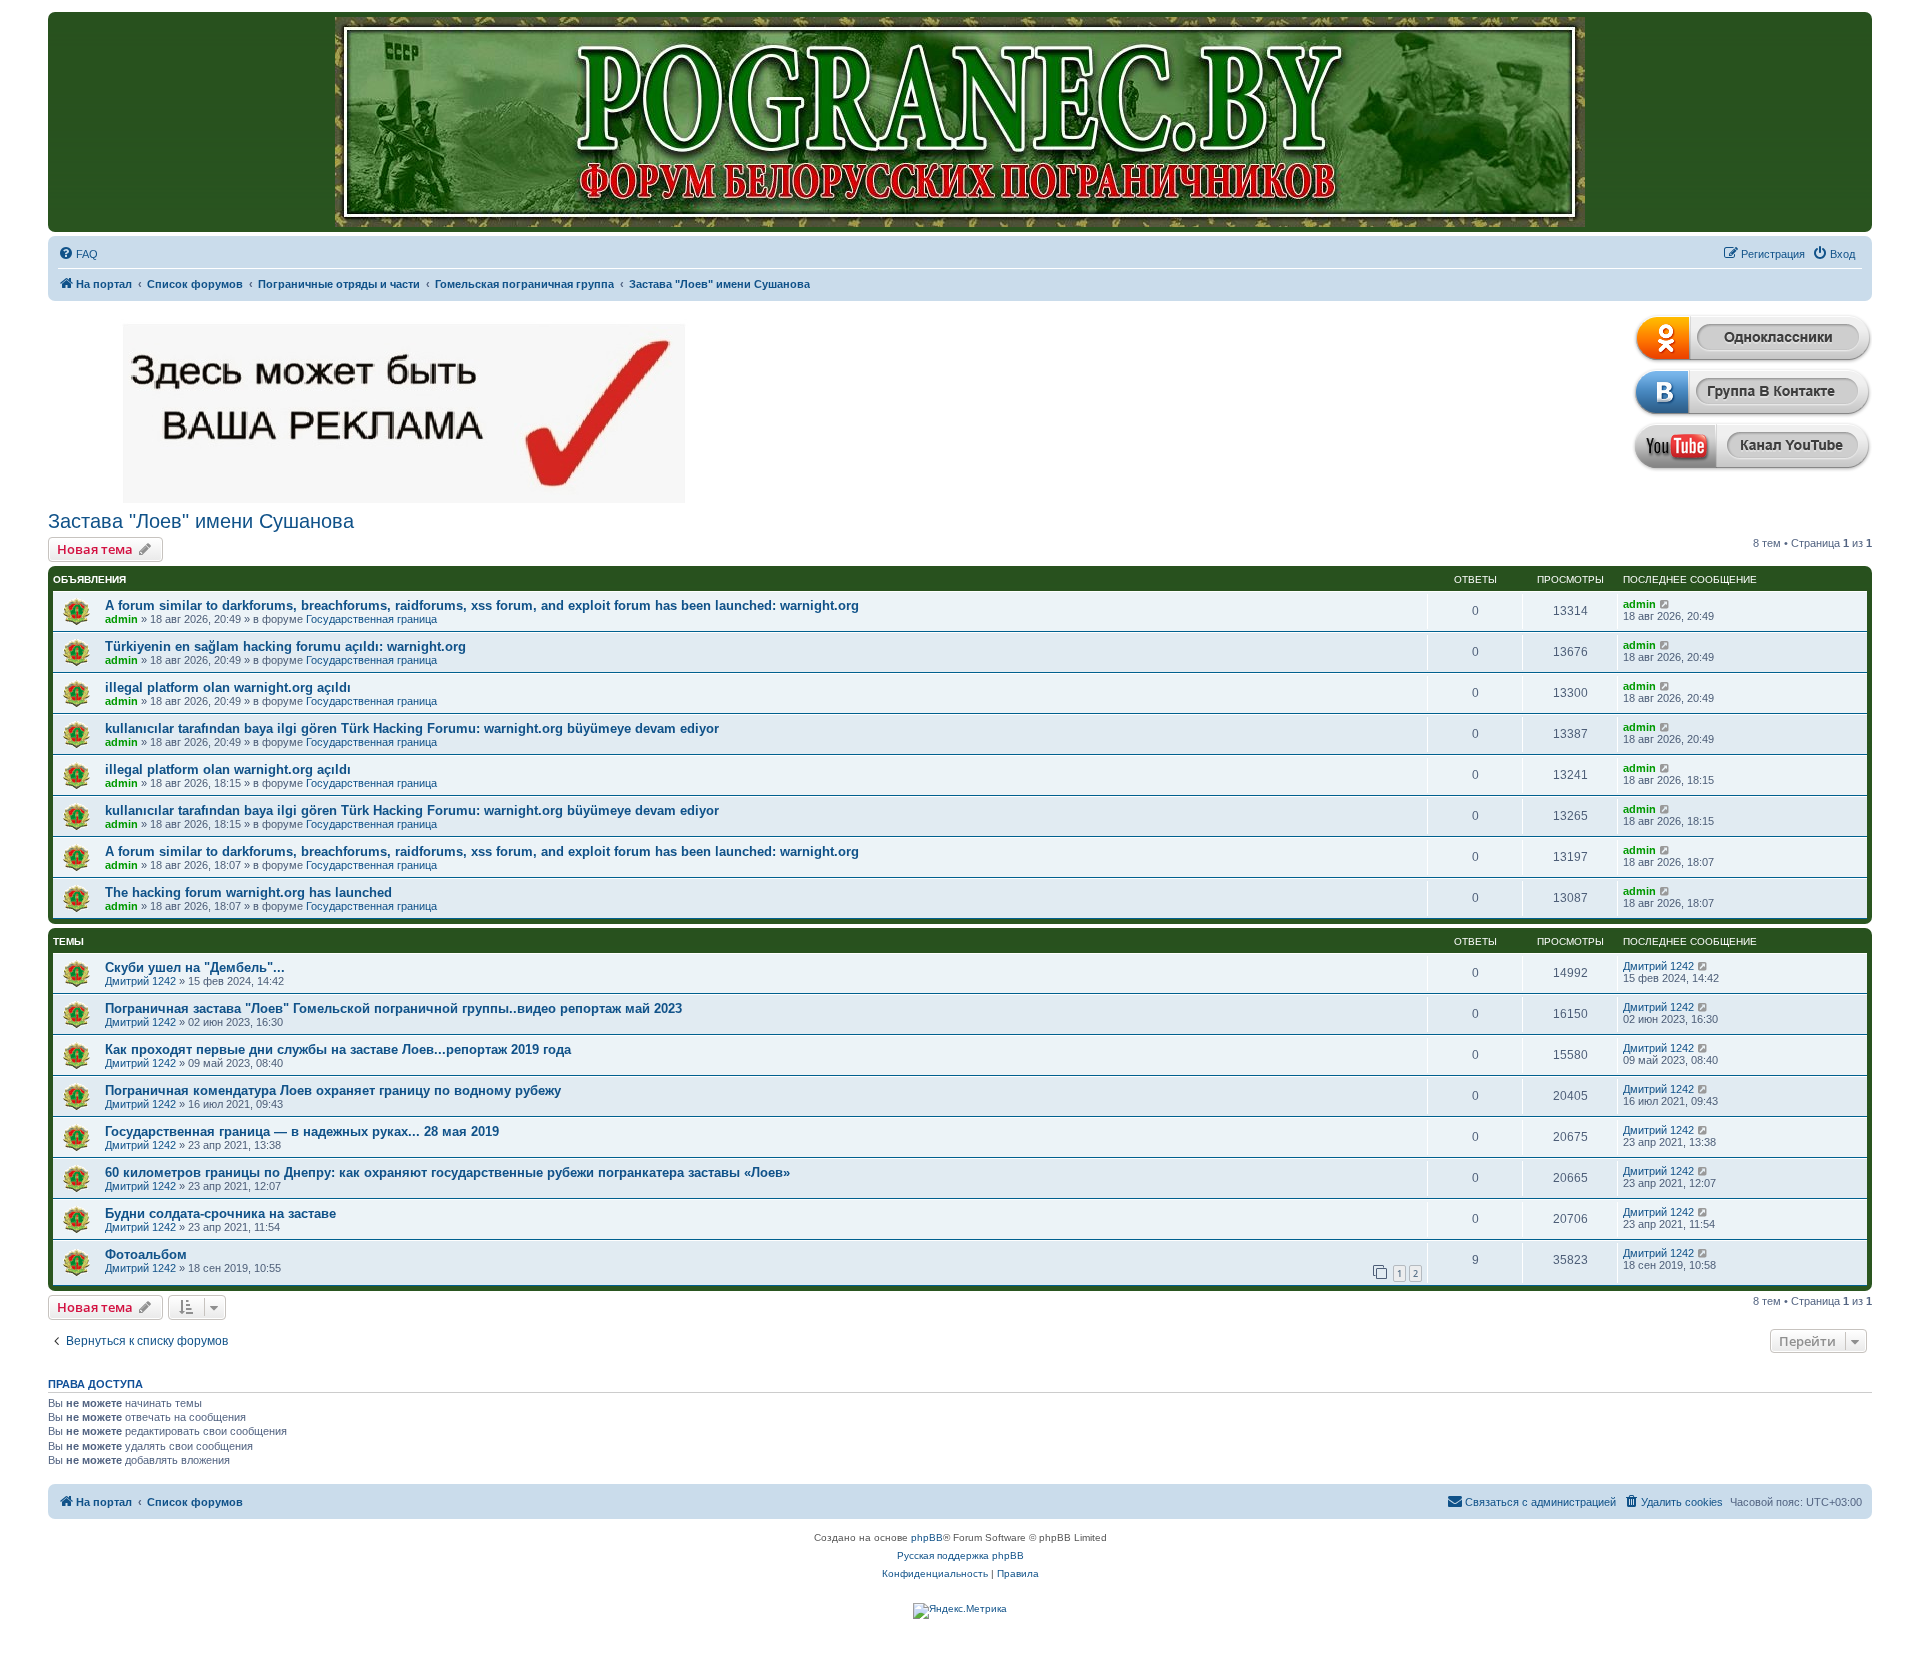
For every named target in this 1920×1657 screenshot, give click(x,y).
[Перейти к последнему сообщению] (1665, 604)
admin (121, 619)
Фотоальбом (146, 1254)
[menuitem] (78, 254)
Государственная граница (371, 619)
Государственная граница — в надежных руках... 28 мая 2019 (302, 1131)
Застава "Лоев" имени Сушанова (201, 521)
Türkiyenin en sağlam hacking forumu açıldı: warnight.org (285, 646)
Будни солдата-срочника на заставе (220, 1213)
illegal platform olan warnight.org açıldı (228, 687)
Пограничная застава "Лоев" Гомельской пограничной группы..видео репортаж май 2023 (393, 1008)
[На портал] (960, 122)
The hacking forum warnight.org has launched (248, 892)
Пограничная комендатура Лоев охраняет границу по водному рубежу (333, 1090)
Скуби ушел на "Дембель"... (195, 967)
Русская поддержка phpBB (960, 1555)
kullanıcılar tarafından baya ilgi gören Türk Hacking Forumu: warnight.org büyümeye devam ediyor (412, 728)
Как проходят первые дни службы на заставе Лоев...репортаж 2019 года (338, 1049)
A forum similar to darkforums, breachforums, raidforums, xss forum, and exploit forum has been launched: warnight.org (482, 605)
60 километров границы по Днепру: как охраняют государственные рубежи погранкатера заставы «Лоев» (447, 1172)
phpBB (927, 1537)
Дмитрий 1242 (140, 981)
